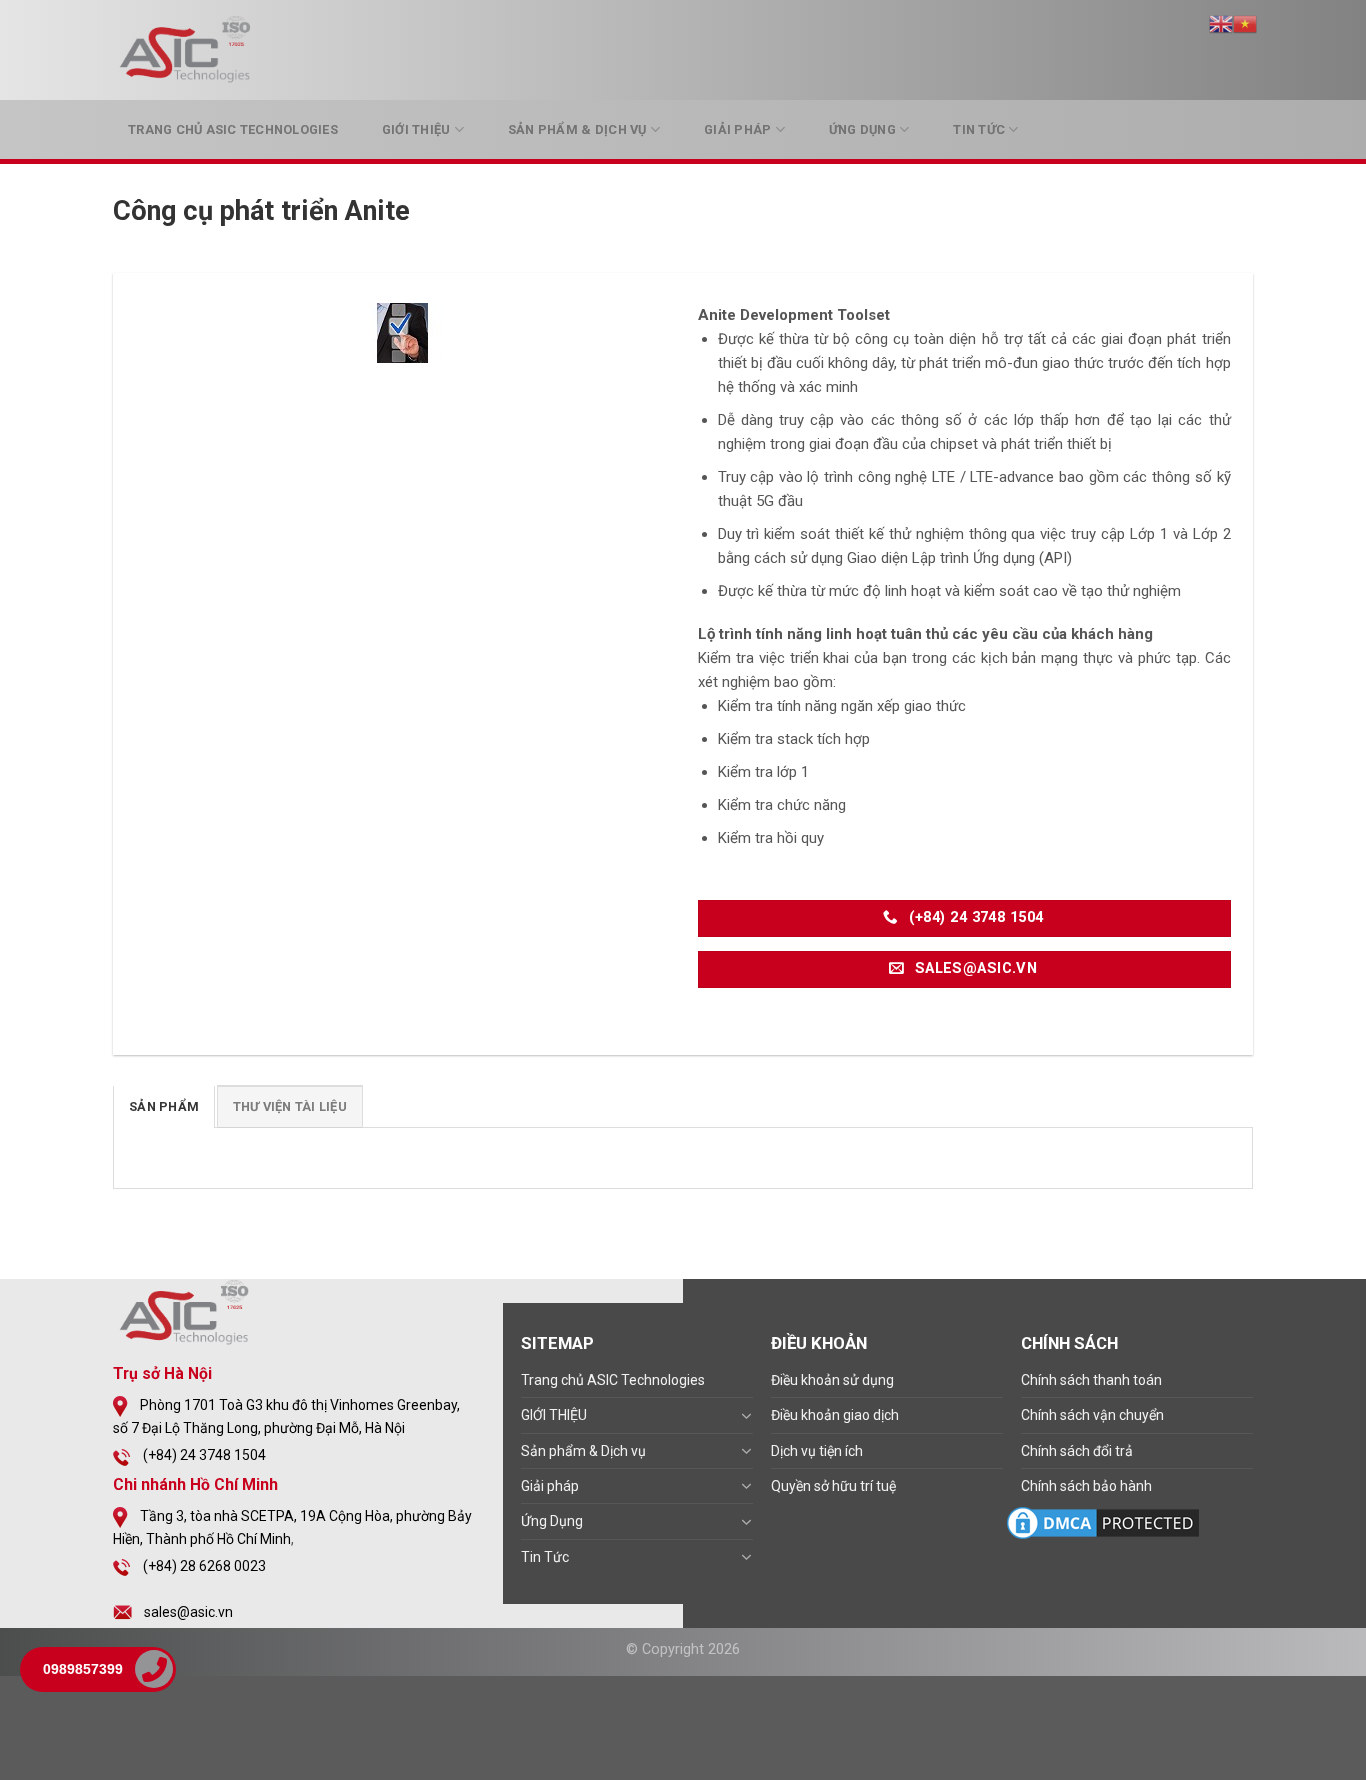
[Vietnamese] (1245, 22)
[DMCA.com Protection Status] (1103, 1522)
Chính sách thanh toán (1091, 1380)
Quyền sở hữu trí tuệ (833, 1486)
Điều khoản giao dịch (835, 1415)
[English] (1221, 22)
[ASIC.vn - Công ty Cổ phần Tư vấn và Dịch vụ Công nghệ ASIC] (188, 50)
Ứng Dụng (862, 129)
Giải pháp (737, 129)
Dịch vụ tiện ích (817, 1451)
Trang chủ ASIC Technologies (233, 129)
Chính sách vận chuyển (1092, 1415)
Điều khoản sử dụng (832, 1380)
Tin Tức (979, 129)
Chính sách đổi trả (1077, 1451)
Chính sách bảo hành (1086, 1486)
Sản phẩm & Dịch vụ (577, 129)
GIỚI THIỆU (416, 129)
